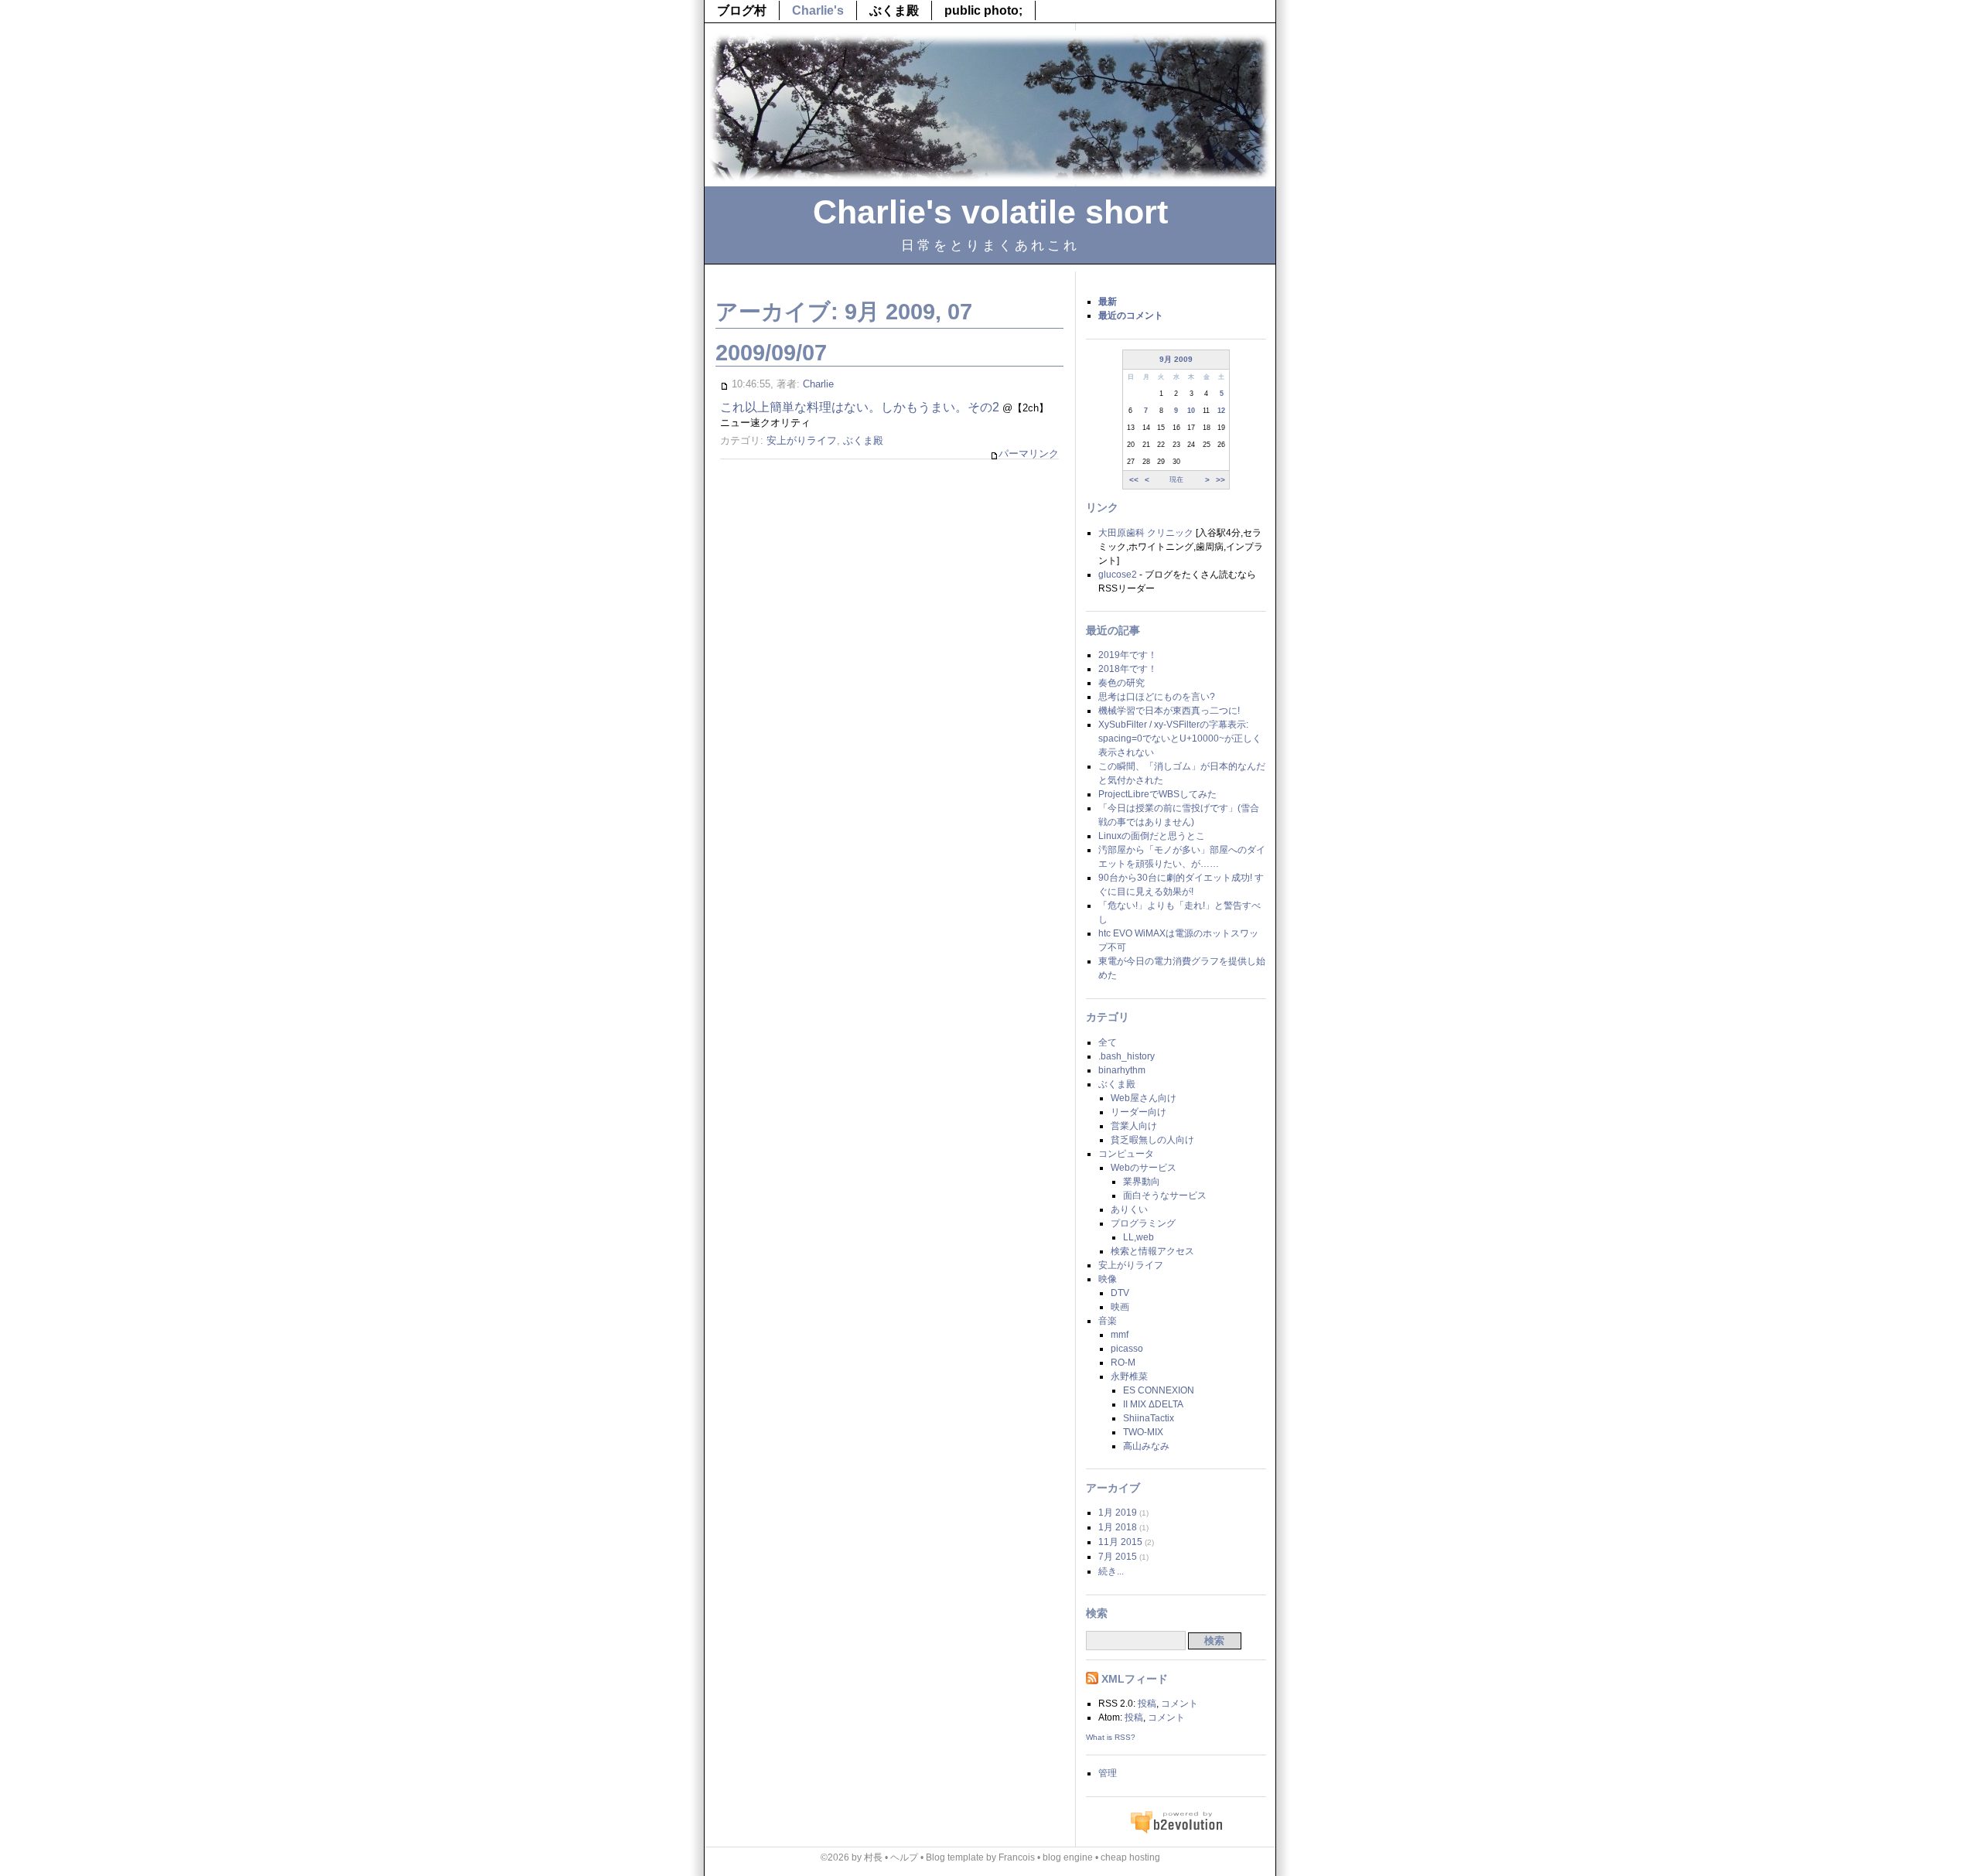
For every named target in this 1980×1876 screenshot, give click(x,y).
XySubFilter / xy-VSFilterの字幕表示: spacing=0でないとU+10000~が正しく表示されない (1180, 738)
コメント (1179, 1704)
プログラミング (1143, 1223)
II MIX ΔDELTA (1153, 1404)
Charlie (818, 384)
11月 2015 (1120, 1542)
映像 (1108, 1279)
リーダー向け (1138, 1112)
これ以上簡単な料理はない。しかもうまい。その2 (860, 407)
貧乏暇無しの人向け (1152, 1140)
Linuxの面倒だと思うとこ (1152, 836)
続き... (1111, 1571)
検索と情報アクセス (1152, 1251)
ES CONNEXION (1159, 1390)
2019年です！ (1128, 655)
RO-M (1123, 1363)
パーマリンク (1029, 454)
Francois (1017, 1857)
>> (1220, 479)
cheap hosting (1130, 1857)
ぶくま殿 (894, 10)
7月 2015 (1118, 1557)
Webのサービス (1144, 1168)
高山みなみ (1146, 1446)
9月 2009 (1176, 359)
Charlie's (818, 10)
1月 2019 (1118, 1513)
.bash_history (1127, 1056)
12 (1221, 411)
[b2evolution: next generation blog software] (1176, 1831)
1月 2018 (1118, 1527)
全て (1108, 1042)
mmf (1120, 1335)
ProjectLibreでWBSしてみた (1157, 794)
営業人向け (1134, 1126)
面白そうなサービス (1165, 1196)
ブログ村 (742, 10)
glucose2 (1118, 575)
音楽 (1108, 1321)
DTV (1120, 1293)
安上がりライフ (802, 440)
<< (1134, 479)
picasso (1127, 1349)
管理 (1108, 1773)
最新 (1108, 302)
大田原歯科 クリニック (1146, 533)
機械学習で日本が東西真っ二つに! (1169, 711)
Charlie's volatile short (990, 212)
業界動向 (1142, 1182)
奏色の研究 (1121, 683)
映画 (1120, 1307)
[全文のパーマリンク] (724, 384)
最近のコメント (1131, 316)
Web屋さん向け (1144, 1098)
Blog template (955, 1857)
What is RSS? (1111, 1737)
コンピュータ (1126, 1154)
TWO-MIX (1143, 1432)
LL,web (1138, 1237)
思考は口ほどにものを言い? (1157, 697)
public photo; (983, 10)
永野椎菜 (1129, 1376)
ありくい (1129, 1209)
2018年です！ (1128, 669)
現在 (1176, 479)
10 (1191, 411)
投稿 (1147, 1704)
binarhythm (1122, 1070)
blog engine (1068, 1857)
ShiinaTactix (1149, 1418)
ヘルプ (904, 1857)
